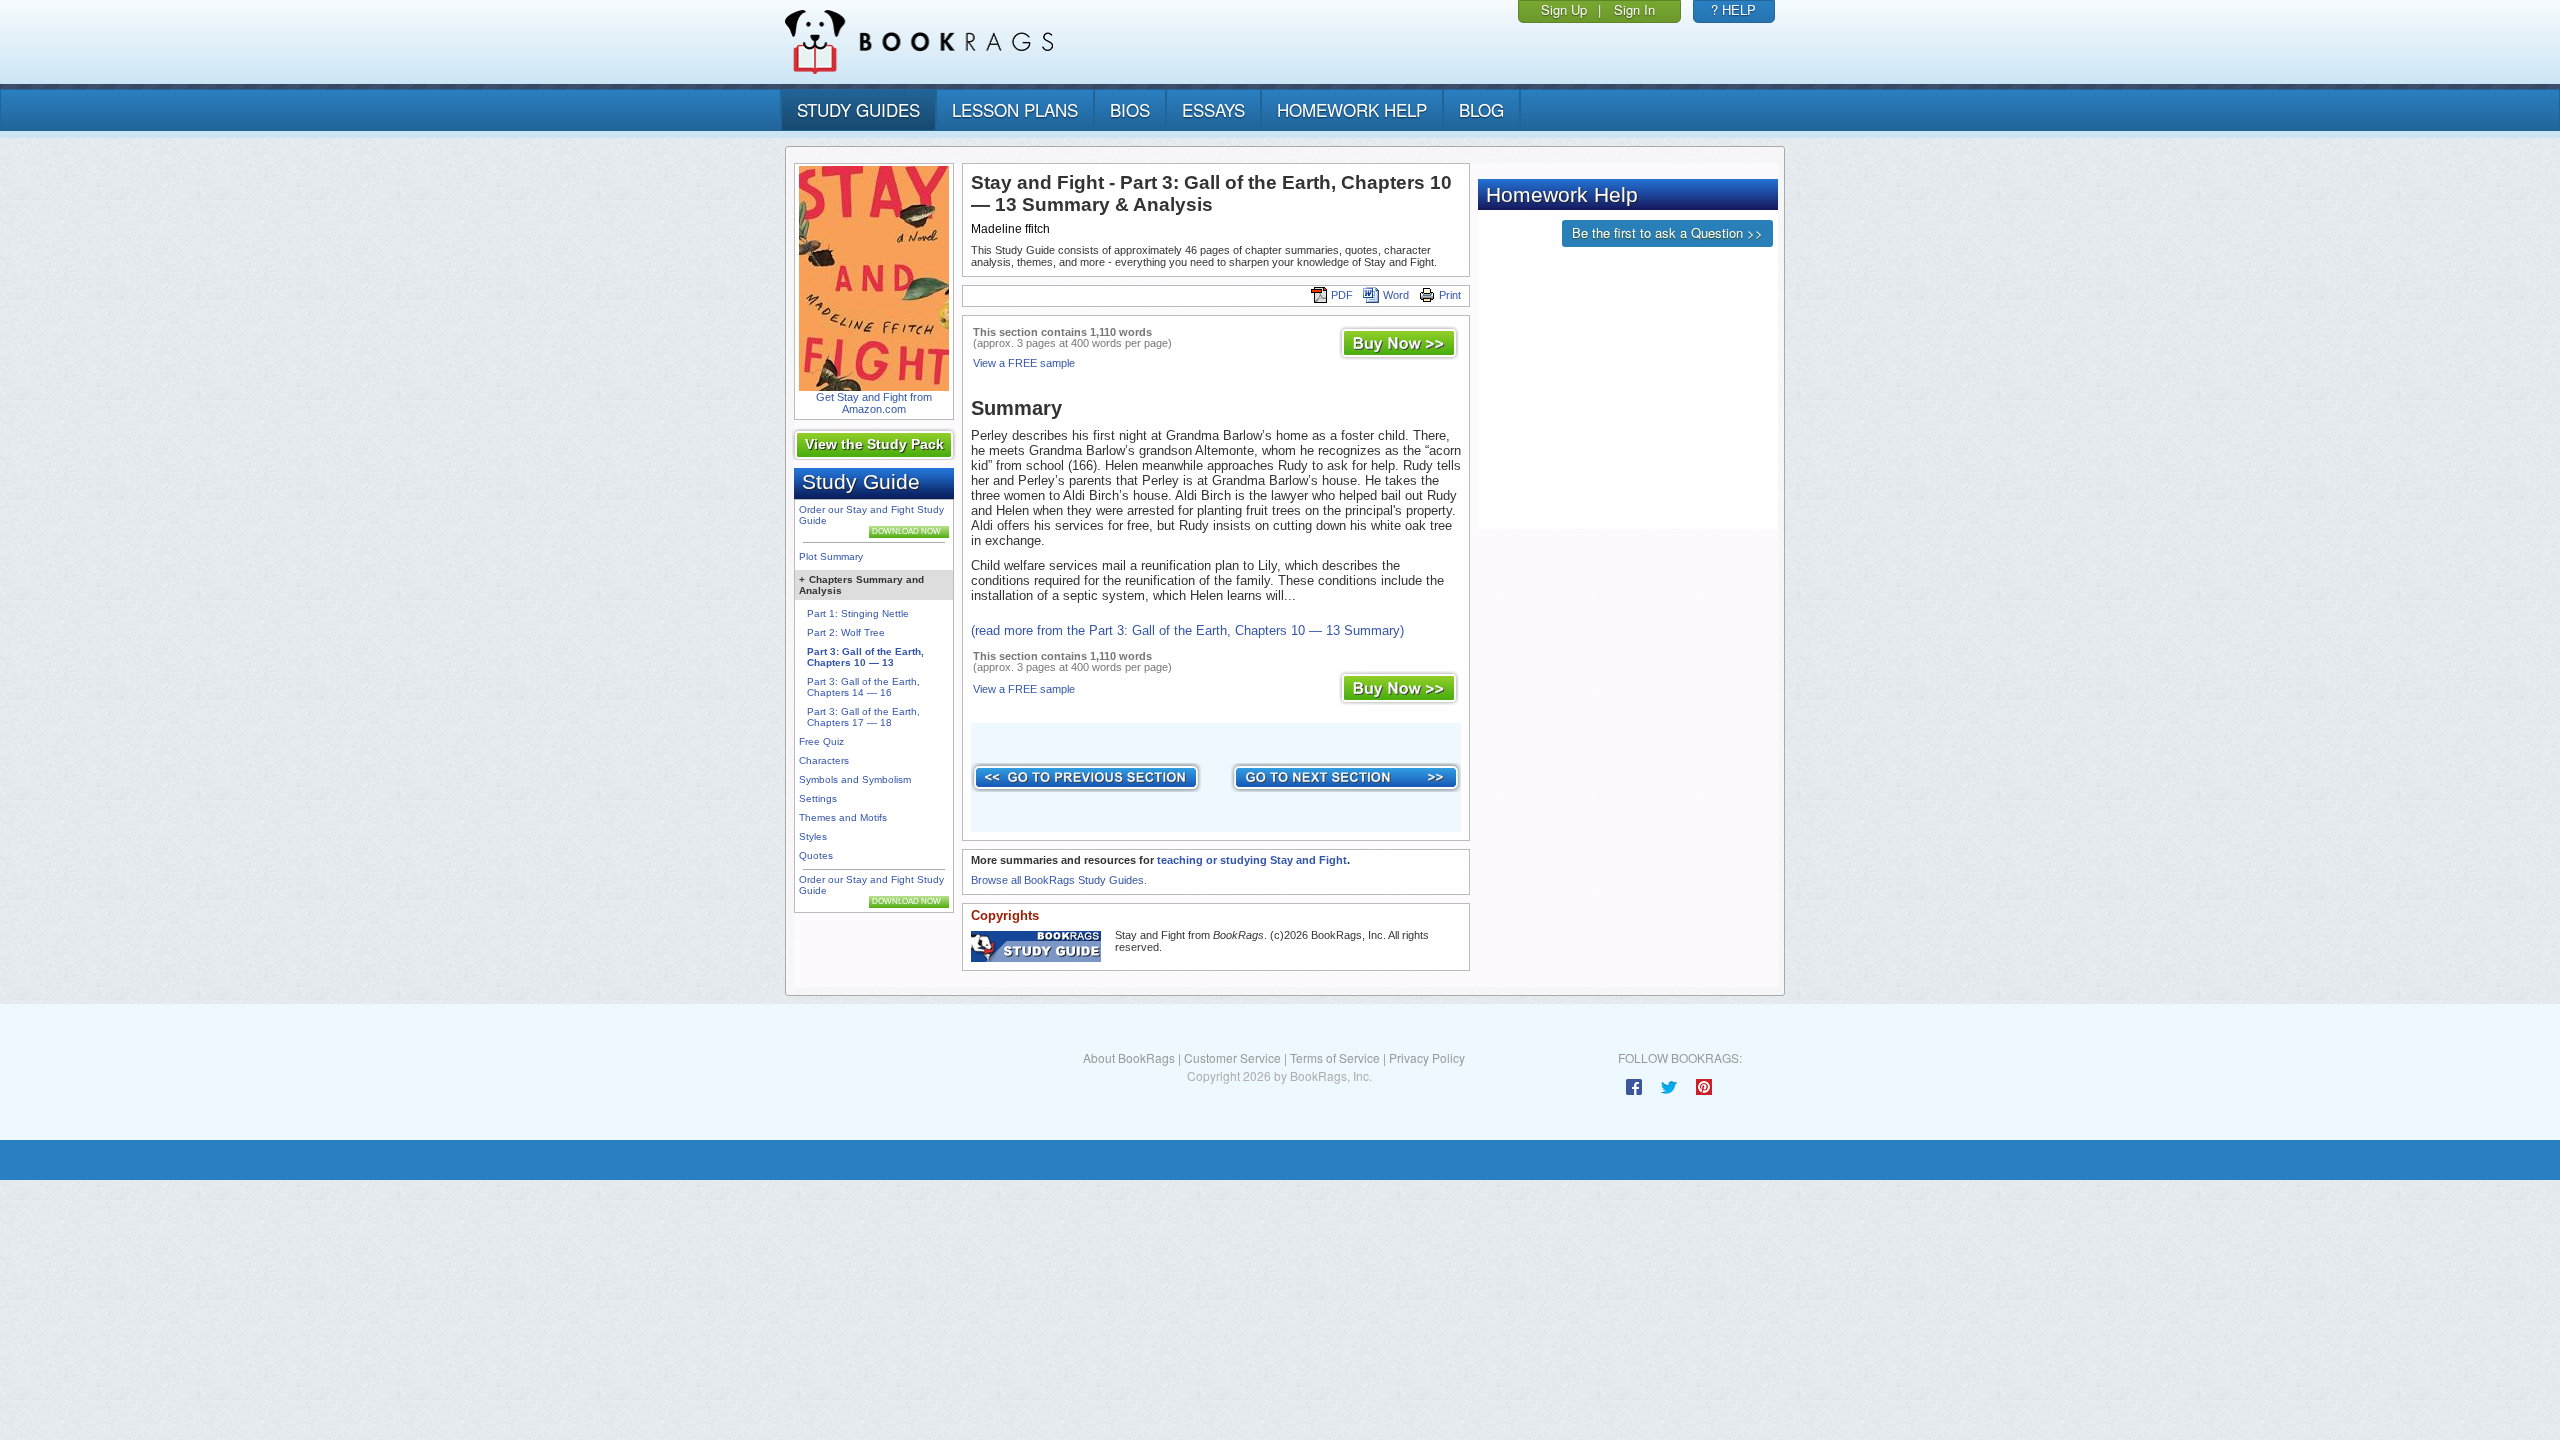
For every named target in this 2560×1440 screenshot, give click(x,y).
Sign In (1634, 9)
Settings (818, 798)
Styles (813, 836)
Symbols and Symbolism (855, 779)
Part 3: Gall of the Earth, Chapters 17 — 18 (863, 717)
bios (1130, 109)
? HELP (1733, 9)
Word (1396, 295)
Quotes (816, 855)
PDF (1342, 295)
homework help (1352, 109)
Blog (1481, 109)
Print (1450, 295)
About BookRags (1129, 1057)
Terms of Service (1335, 1057)
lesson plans (1015, 109)
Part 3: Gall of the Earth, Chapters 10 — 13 (865, 657)
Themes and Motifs (843, 817)
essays (1213, 109)
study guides (858, 109)
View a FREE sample (1024, 363)
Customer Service (1232, 1057)
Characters (824, 760)
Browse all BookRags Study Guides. (1059, 880)
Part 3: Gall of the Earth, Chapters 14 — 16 (863, 687)
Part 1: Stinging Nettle (858, 613)
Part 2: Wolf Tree (846, 632)
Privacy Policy (1427, 1057)
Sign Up (1564, 9)
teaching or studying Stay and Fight (1252, 860)
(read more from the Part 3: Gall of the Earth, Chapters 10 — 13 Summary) (1187, 630)
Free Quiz (821, 741)
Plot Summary (831, 556)
